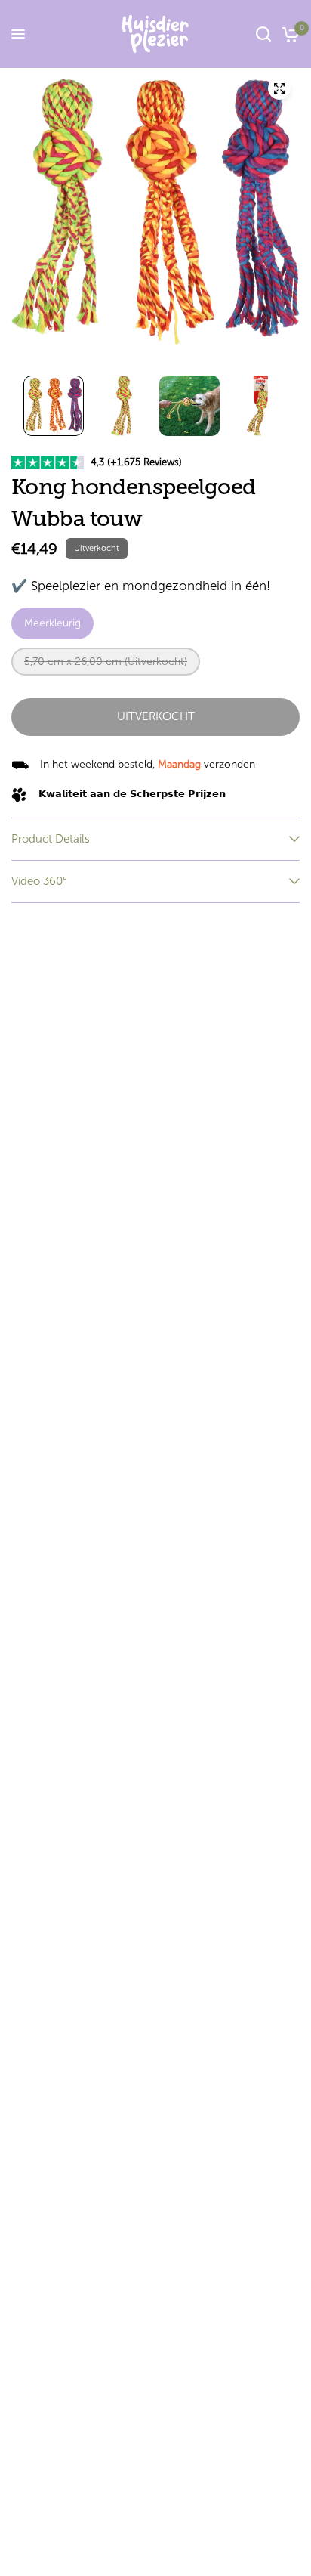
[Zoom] (279, 88)
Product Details (51, 839)
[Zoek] (263, 34)
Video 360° (39, 881)
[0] (288, 34)
